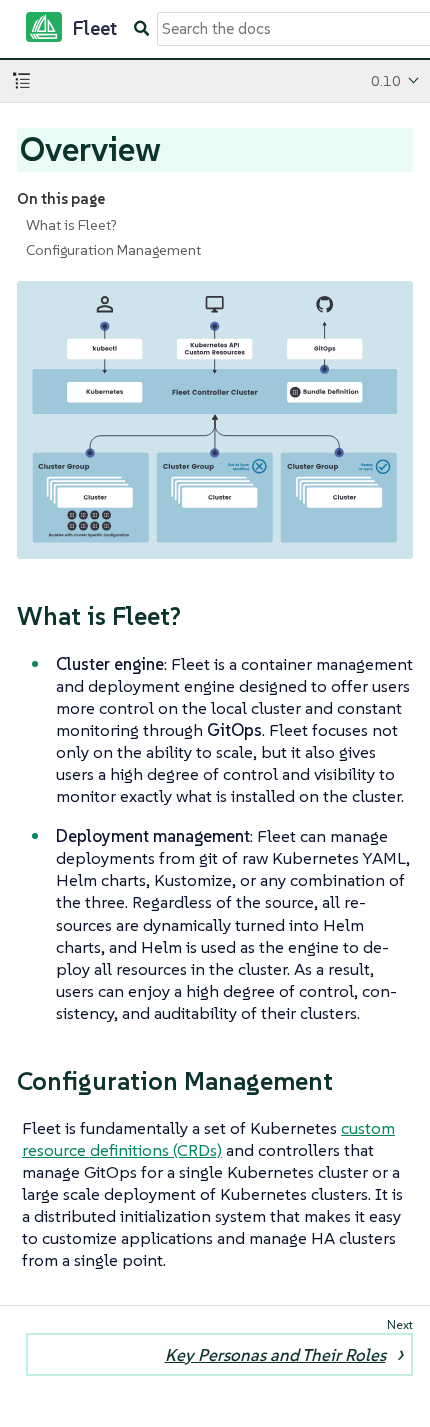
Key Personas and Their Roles (275, 1355)
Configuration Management (113, 250)
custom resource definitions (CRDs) (208, 1139)
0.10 (386, 81)
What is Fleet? (71, 225)
